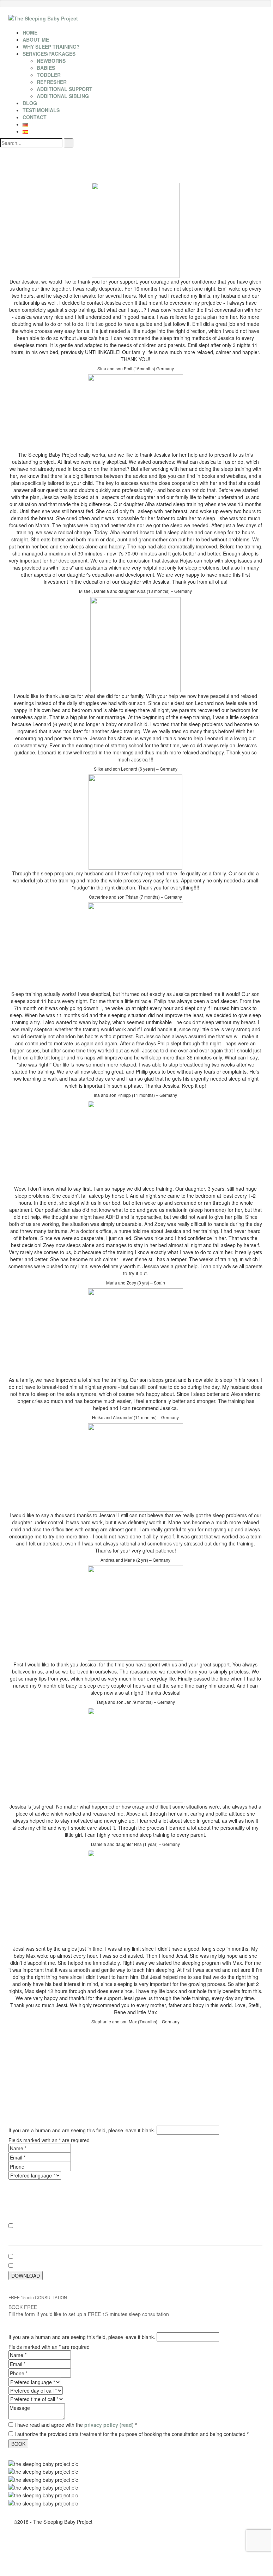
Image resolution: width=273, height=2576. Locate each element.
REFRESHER (52, 82)
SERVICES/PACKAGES (49, 54)
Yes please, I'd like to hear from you (54, 2226)
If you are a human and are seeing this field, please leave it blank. (83, 2130)
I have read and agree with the (76, 2256)
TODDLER (49, 75)
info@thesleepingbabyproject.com (208, 2235)
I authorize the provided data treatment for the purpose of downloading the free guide (111, 2266)
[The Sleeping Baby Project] (43, 18)
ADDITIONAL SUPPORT (65, 89)
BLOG (30, 103)
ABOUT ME (36, 40)
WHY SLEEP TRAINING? (51, 47)
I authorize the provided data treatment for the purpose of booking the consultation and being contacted (132, 2434)
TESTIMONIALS (41, 110)
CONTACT (35, 117)
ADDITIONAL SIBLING (63, 96)
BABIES (46, 68)
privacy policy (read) (109, 2256)
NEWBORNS (51, 61)
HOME (30, 32)
